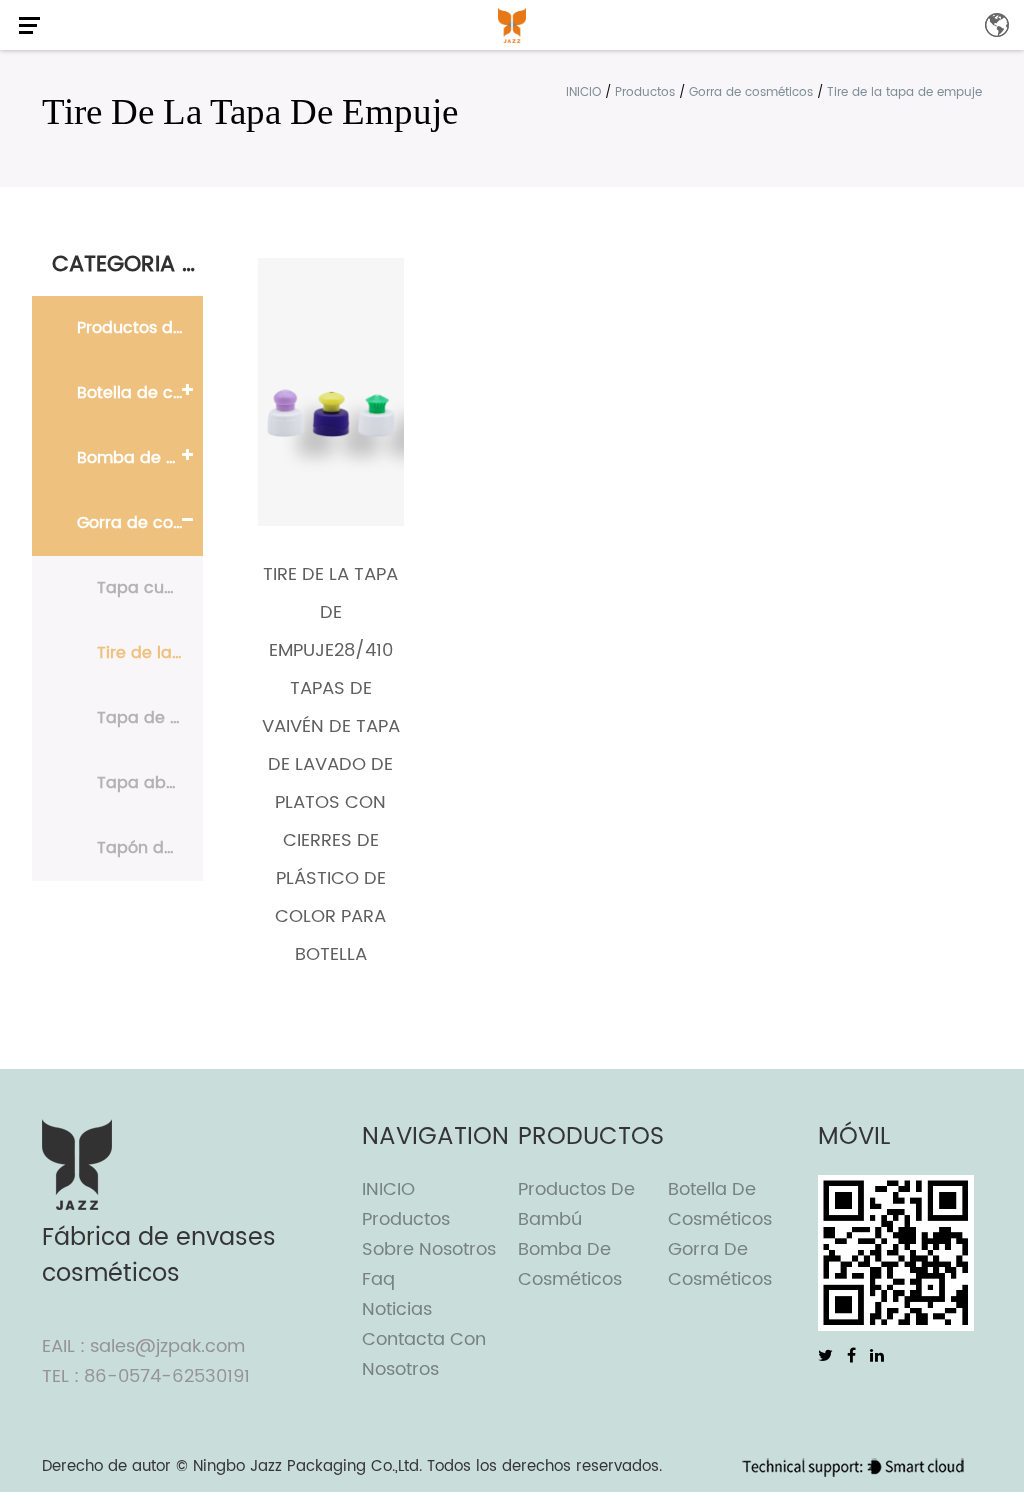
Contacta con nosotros (424, 1354)
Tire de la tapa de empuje (150, 653)
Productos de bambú (140, 328)
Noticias (397, 1309)
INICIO (583, 92)
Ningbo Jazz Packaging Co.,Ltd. (307, 1466)
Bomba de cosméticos (140, 458)
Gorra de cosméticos (751, 92)
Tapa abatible (150, 783)
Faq (378, 1279)
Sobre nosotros (429, 1249)
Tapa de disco (150, 718)
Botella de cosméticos (140, 393)
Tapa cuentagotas (150, 588)
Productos (645, 92)
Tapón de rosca (150, 848)
